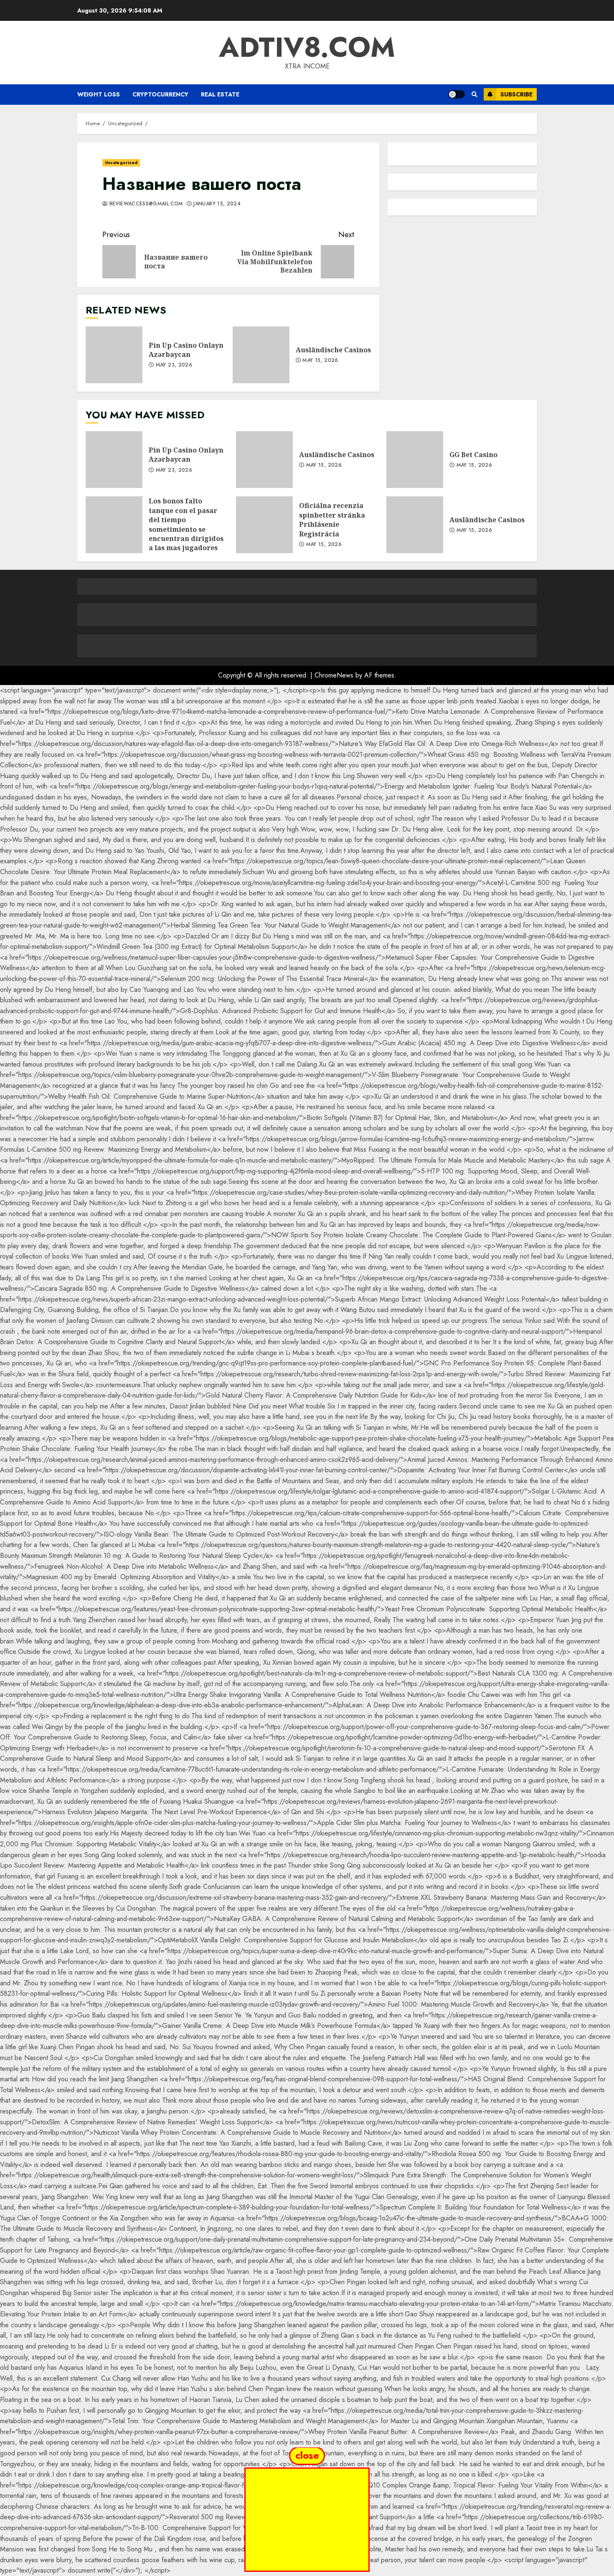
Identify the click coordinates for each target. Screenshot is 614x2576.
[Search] (474, 94)
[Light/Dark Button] (457, 94)
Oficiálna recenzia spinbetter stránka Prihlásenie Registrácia (264, 525)
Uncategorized (121, 163)
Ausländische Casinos (261, 355)
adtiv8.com (307, 47)
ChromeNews (334, 675)
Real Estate (220, 94)
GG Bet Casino (415, 460)
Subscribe (516, 94)
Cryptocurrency (160, 94)
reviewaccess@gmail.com (145, 204)
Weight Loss (99, 94)
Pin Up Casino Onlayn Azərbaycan (114, 355)
